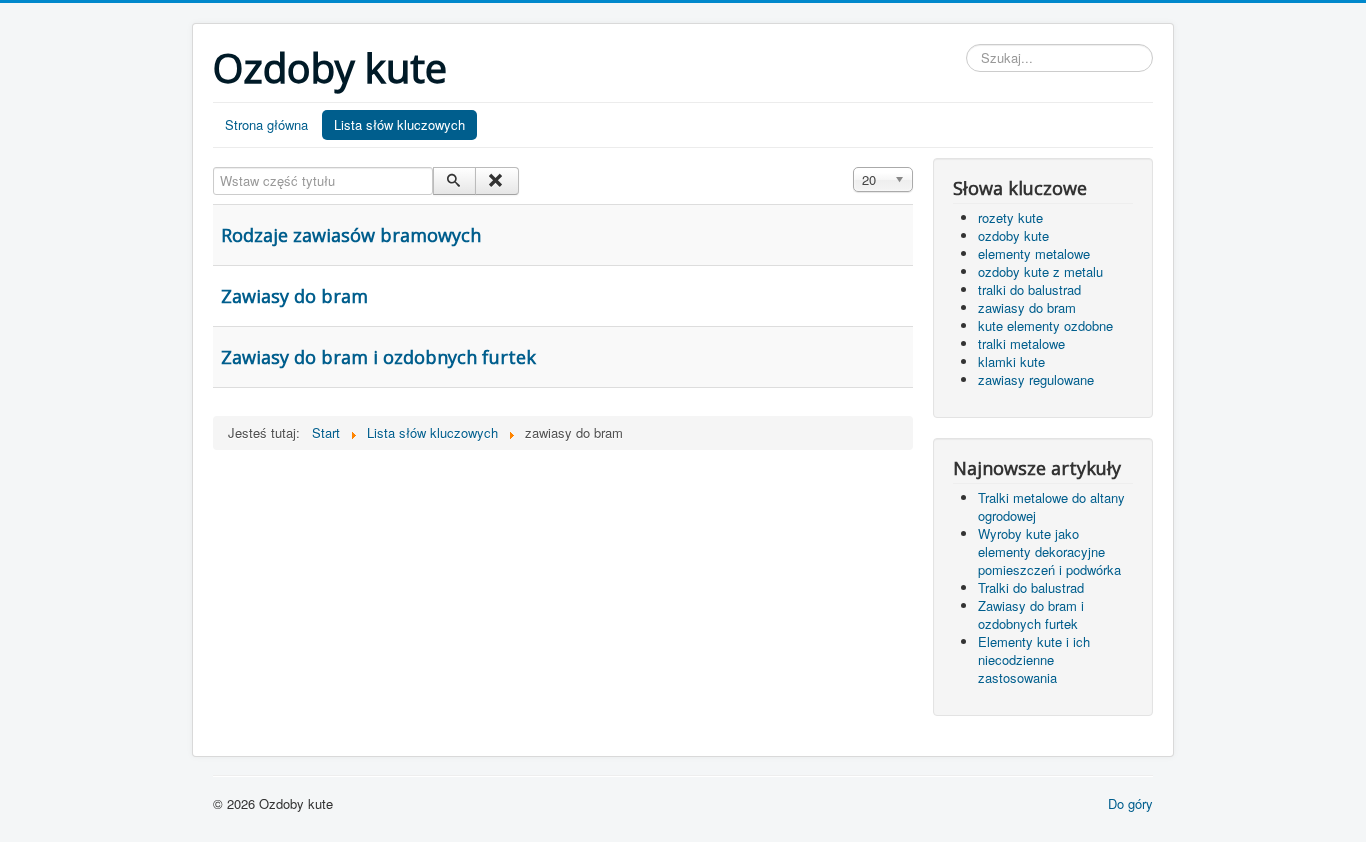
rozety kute (1010, 217)
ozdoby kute (1013, 235)
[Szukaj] (454, 181)
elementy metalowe (1034, 253)
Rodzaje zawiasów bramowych (351, 235)
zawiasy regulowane (1036, 379)
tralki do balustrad (1029, 289)
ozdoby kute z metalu (1040, 271)
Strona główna (266, 124)
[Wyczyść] (496, 181)
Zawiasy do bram (294, 296)
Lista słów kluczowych (399, 124)
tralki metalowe (1021, 343)
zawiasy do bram (1027, 307)
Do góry (1130, 803)
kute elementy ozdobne (1045, 325)
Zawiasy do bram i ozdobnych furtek (378, 357)
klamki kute (1011, 361)
